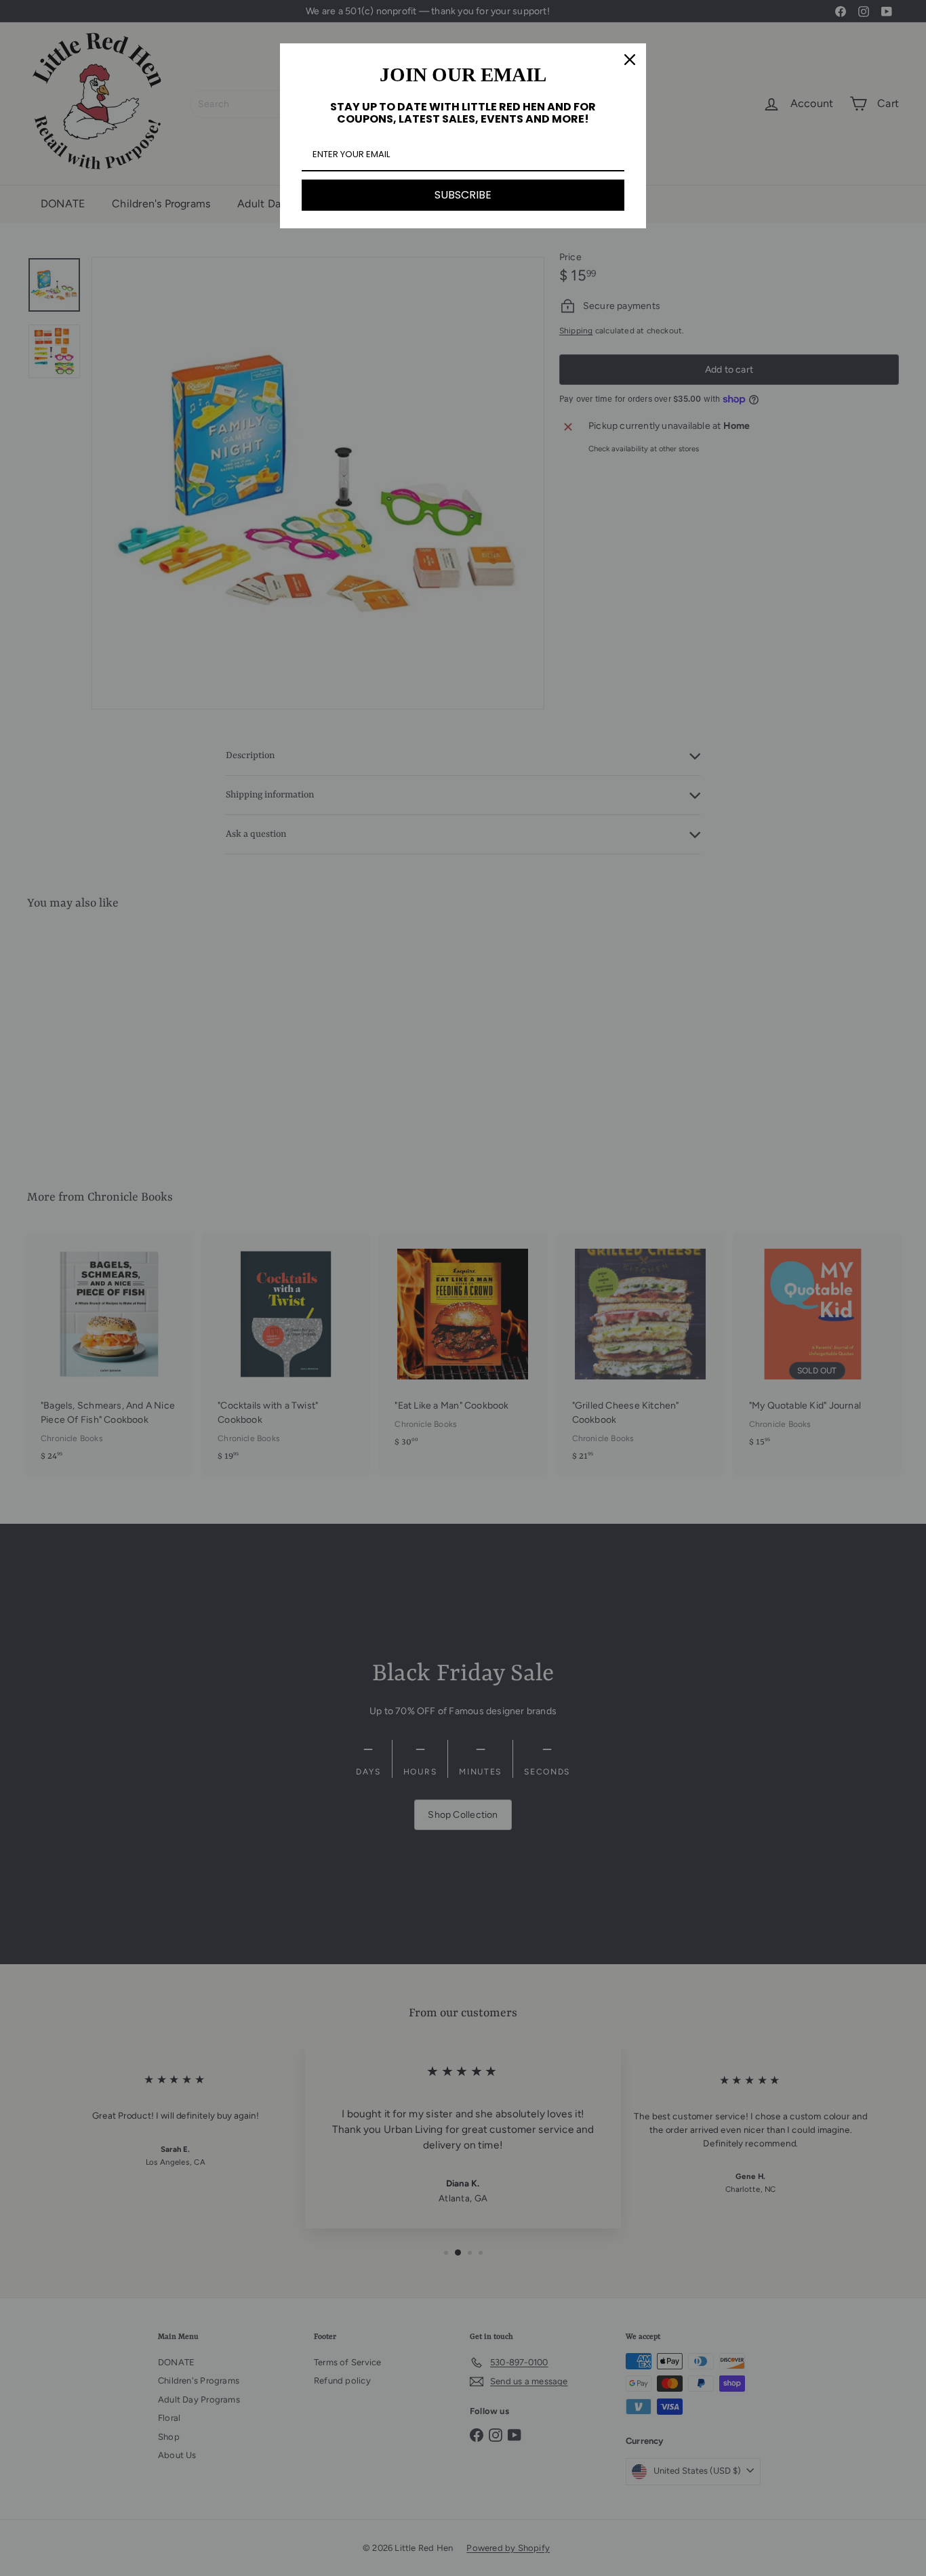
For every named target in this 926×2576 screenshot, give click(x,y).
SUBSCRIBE (463, 195)
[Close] (630, 60)
